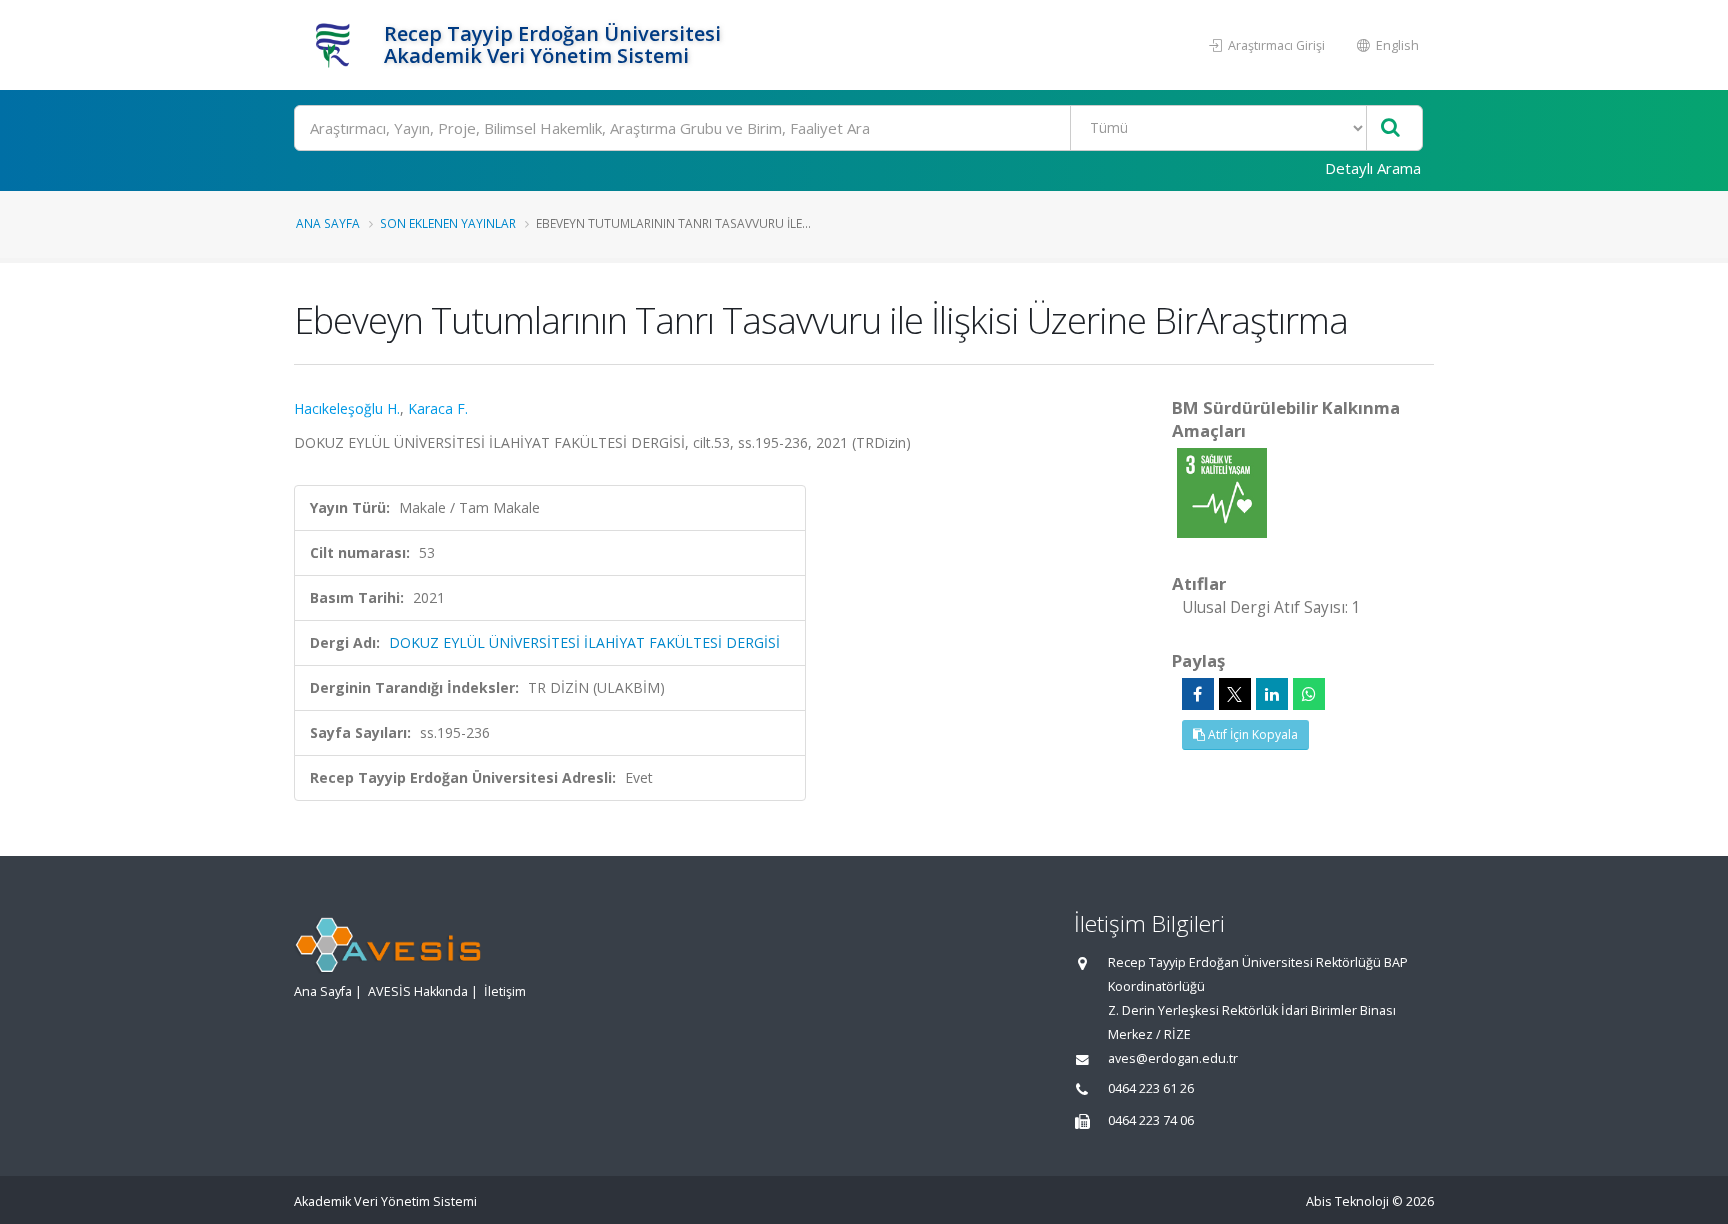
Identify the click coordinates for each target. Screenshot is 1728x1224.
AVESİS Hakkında (418, 991)
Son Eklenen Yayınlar (448, 223)
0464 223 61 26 (1151, 1088)
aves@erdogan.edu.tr (1173, 1058)
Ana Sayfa (328, 223)
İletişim (505, 991)
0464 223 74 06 (1151, 1120)
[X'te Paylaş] (1235, 694)
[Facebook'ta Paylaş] (1198, 694)
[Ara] (1390, 128)
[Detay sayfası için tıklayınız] (1222, 491)
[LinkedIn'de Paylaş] (1272, 694)
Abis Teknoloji (1347, 1201)
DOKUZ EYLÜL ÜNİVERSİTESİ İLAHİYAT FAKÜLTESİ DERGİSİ (584, 642)
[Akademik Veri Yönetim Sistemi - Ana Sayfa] (336, 45)
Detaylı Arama (1373, 168)
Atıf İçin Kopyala (1251, 734)
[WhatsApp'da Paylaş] (1309, 694)
